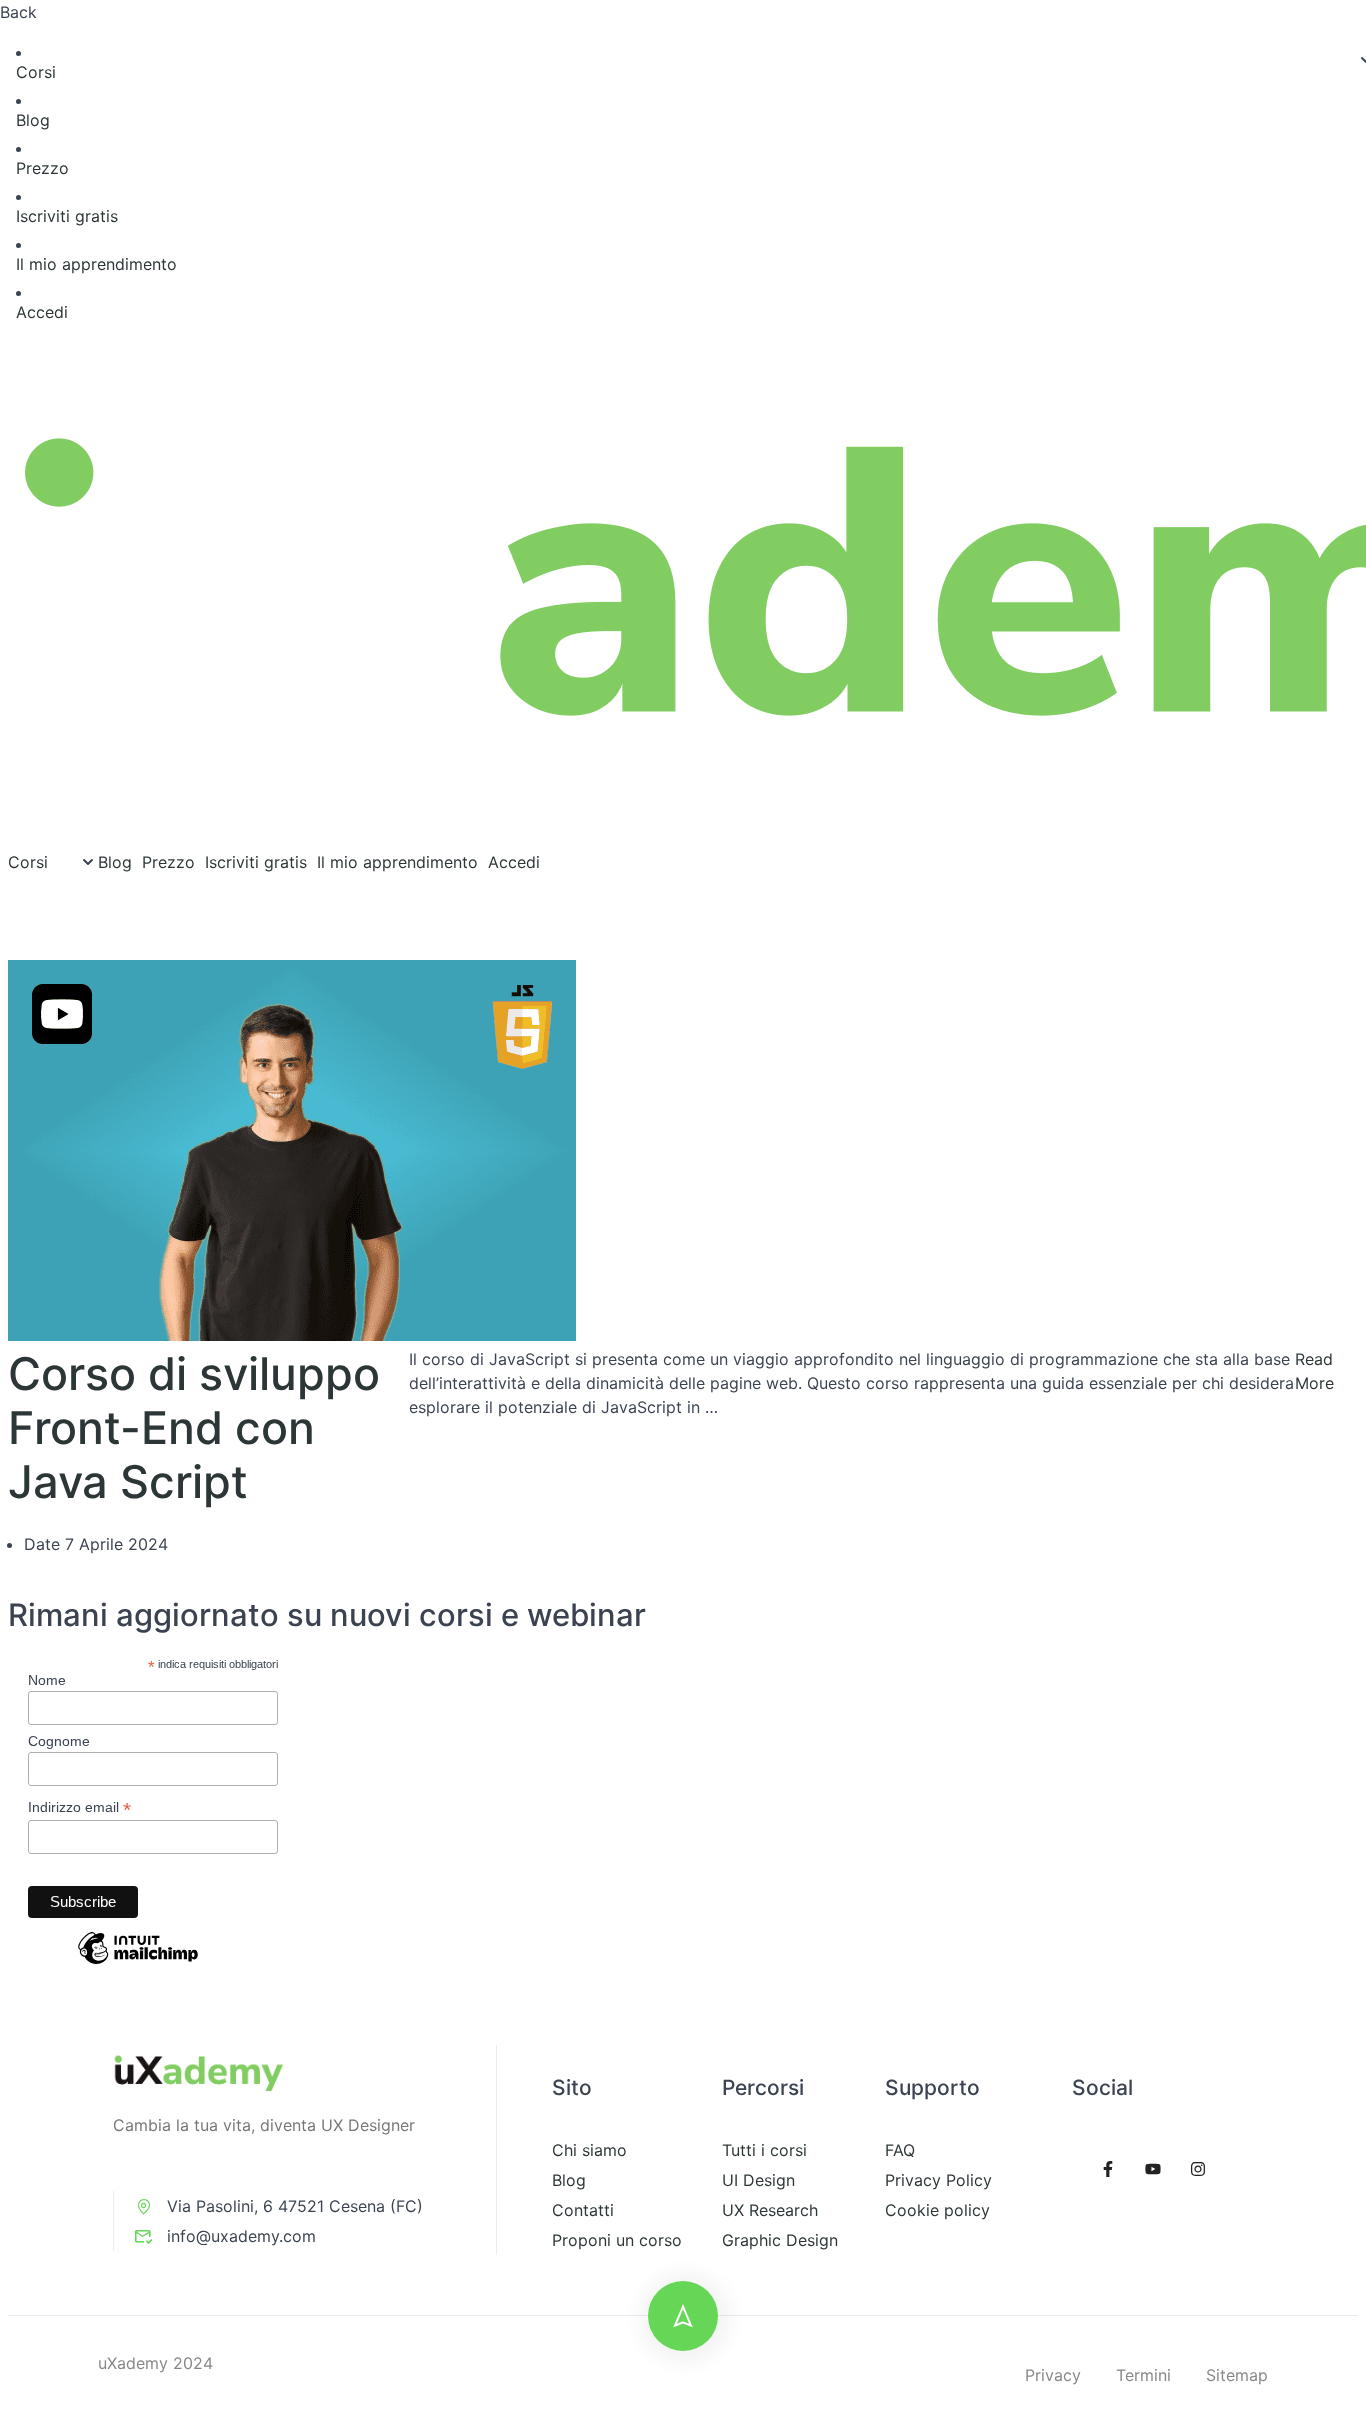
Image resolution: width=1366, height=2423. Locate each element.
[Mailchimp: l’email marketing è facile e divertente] (138, 1963)
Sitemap (1237, 2375)
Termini (1143, 2375)
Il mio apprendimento (96, 264)
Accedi (42, 312)
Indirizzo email (79, 1807)
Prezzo (42, 168)
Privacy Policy (938, 2180)
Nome (47, 1680)
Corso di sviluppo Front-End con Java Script (194, 1427)
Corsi (36, 72)
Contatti (583, 2210)
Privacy (1053, 2375)
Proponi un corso (617, 2240)
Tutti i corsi (764, 2150)
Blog (33, 120)
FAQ (900, 2150)
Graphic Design (780, 2240)
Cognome (59, 1741)
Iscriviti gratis (67, 216)
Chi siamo (589, 2150)
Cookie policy (937, 2210)
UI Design (758, 2180)
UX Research (770, 2210)
